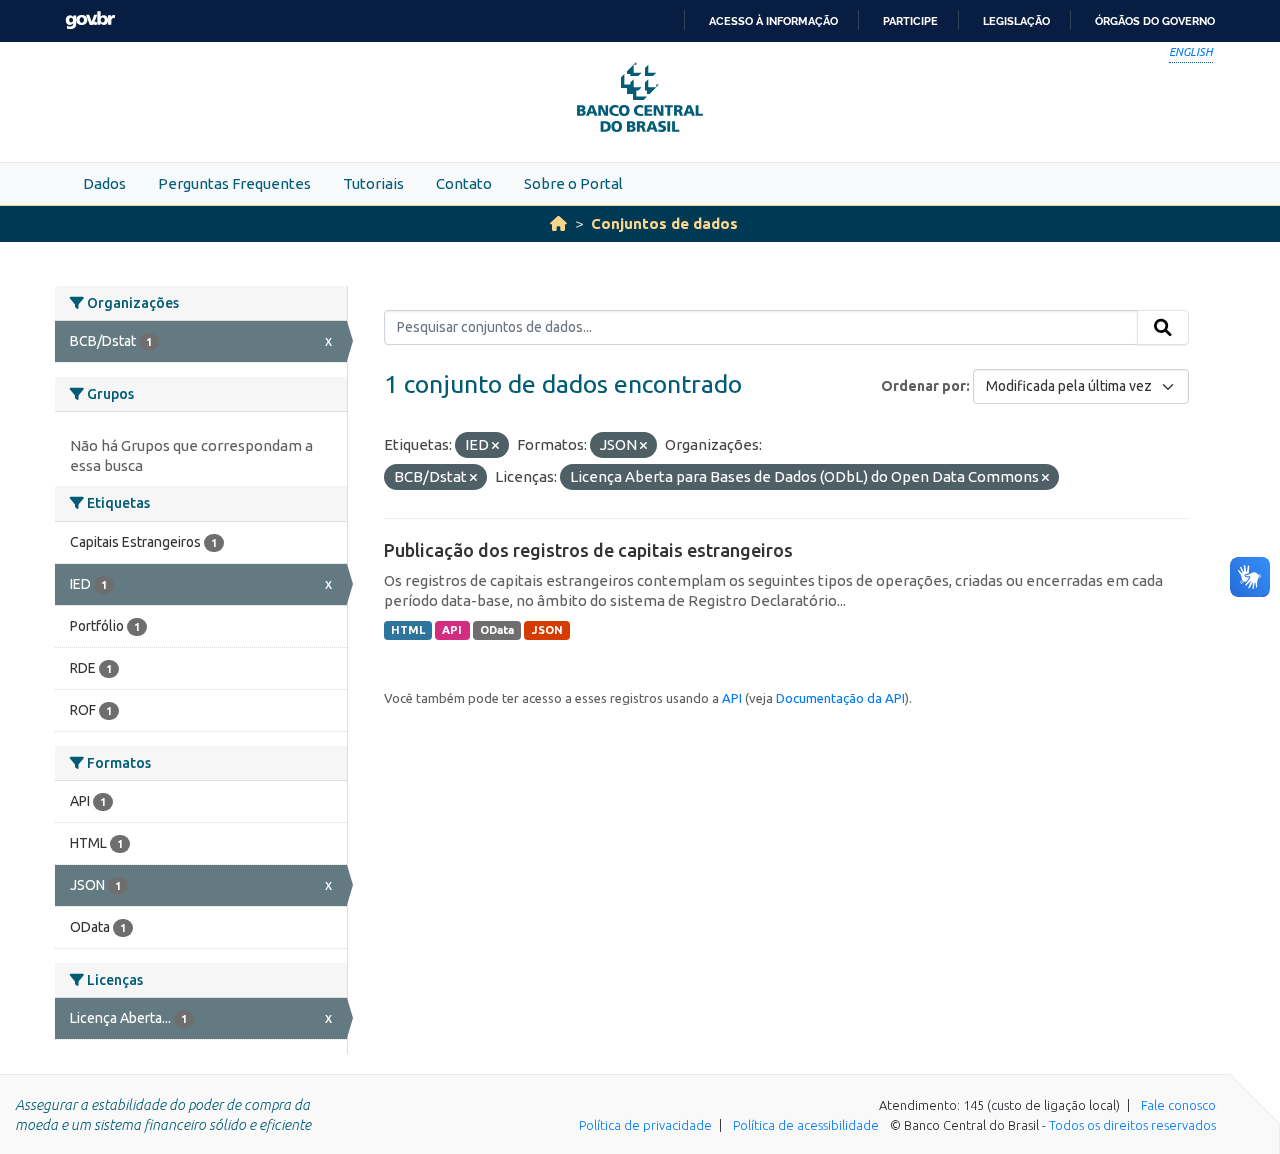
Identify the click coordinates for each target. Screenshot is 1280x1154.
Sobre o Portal (573, 183)
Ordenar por (923, 386)
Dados (104, 183)
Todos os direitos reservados (1132, 1125)
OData (497, 630)
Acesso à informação (773, 21)
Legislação (1016, 21)
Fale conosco (1178, 1105)
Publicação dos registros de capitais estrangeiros (588, 550)
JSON (547, 630)
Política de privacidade (645, 1125)
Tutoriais (373, 183)
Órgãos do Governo (1155, 21)
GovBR (90, 20)
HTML (408, 630)
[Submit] (1163, 328)
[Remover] (495, 446)
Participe (910, 21)
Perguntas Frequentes (234, 183)
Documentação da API (840, 698)
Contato (464, 183)
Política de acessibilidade (806, 1125)
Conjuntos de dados (664, 223)
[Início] (558, 223)
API (452, 630)
